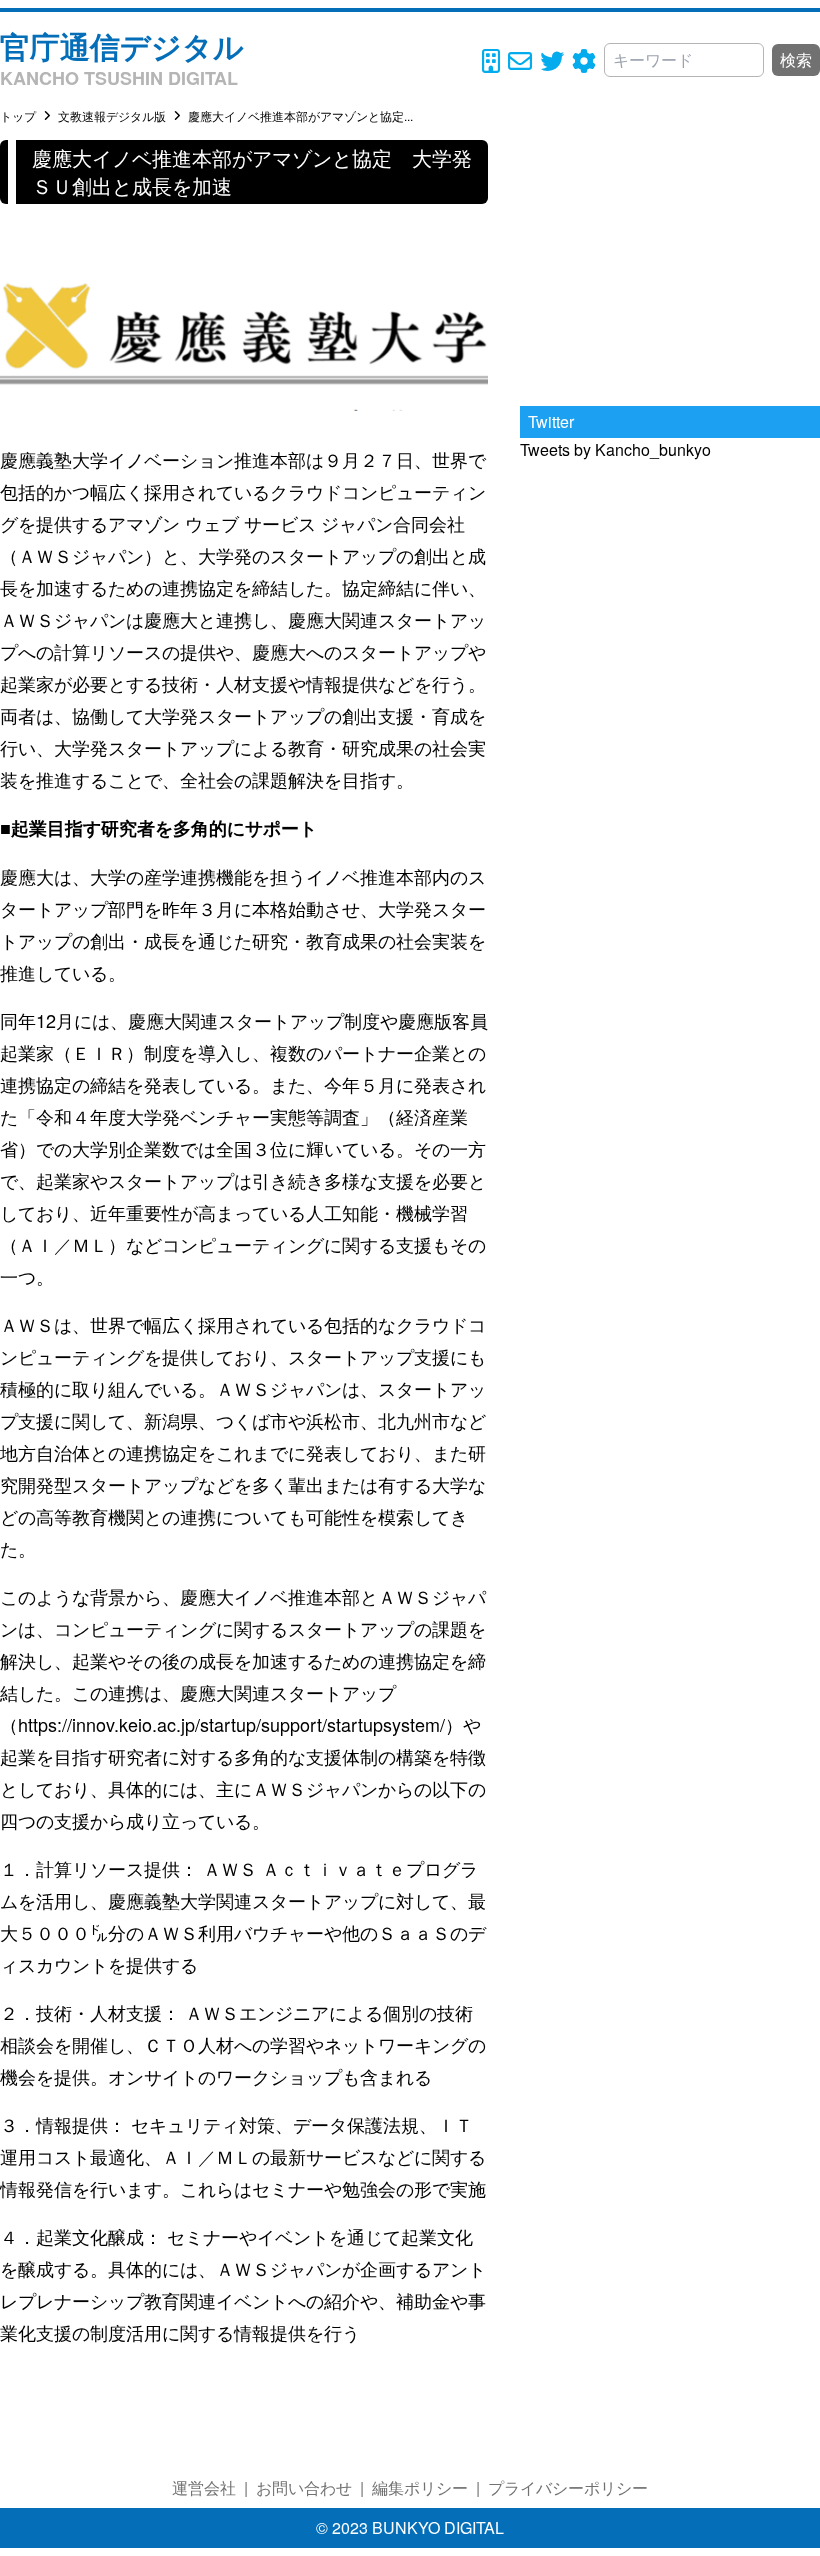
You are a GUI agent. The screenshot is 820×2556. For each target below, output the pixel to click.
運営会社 (204, 2487)
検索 (796, 59)
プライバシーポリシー (568, 2487)
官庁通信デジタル (122, 45)
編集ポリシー (420, 2487)
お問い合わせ (304, 2487)
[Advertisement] (670, 265)
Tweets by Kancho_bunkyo (615, 449)
